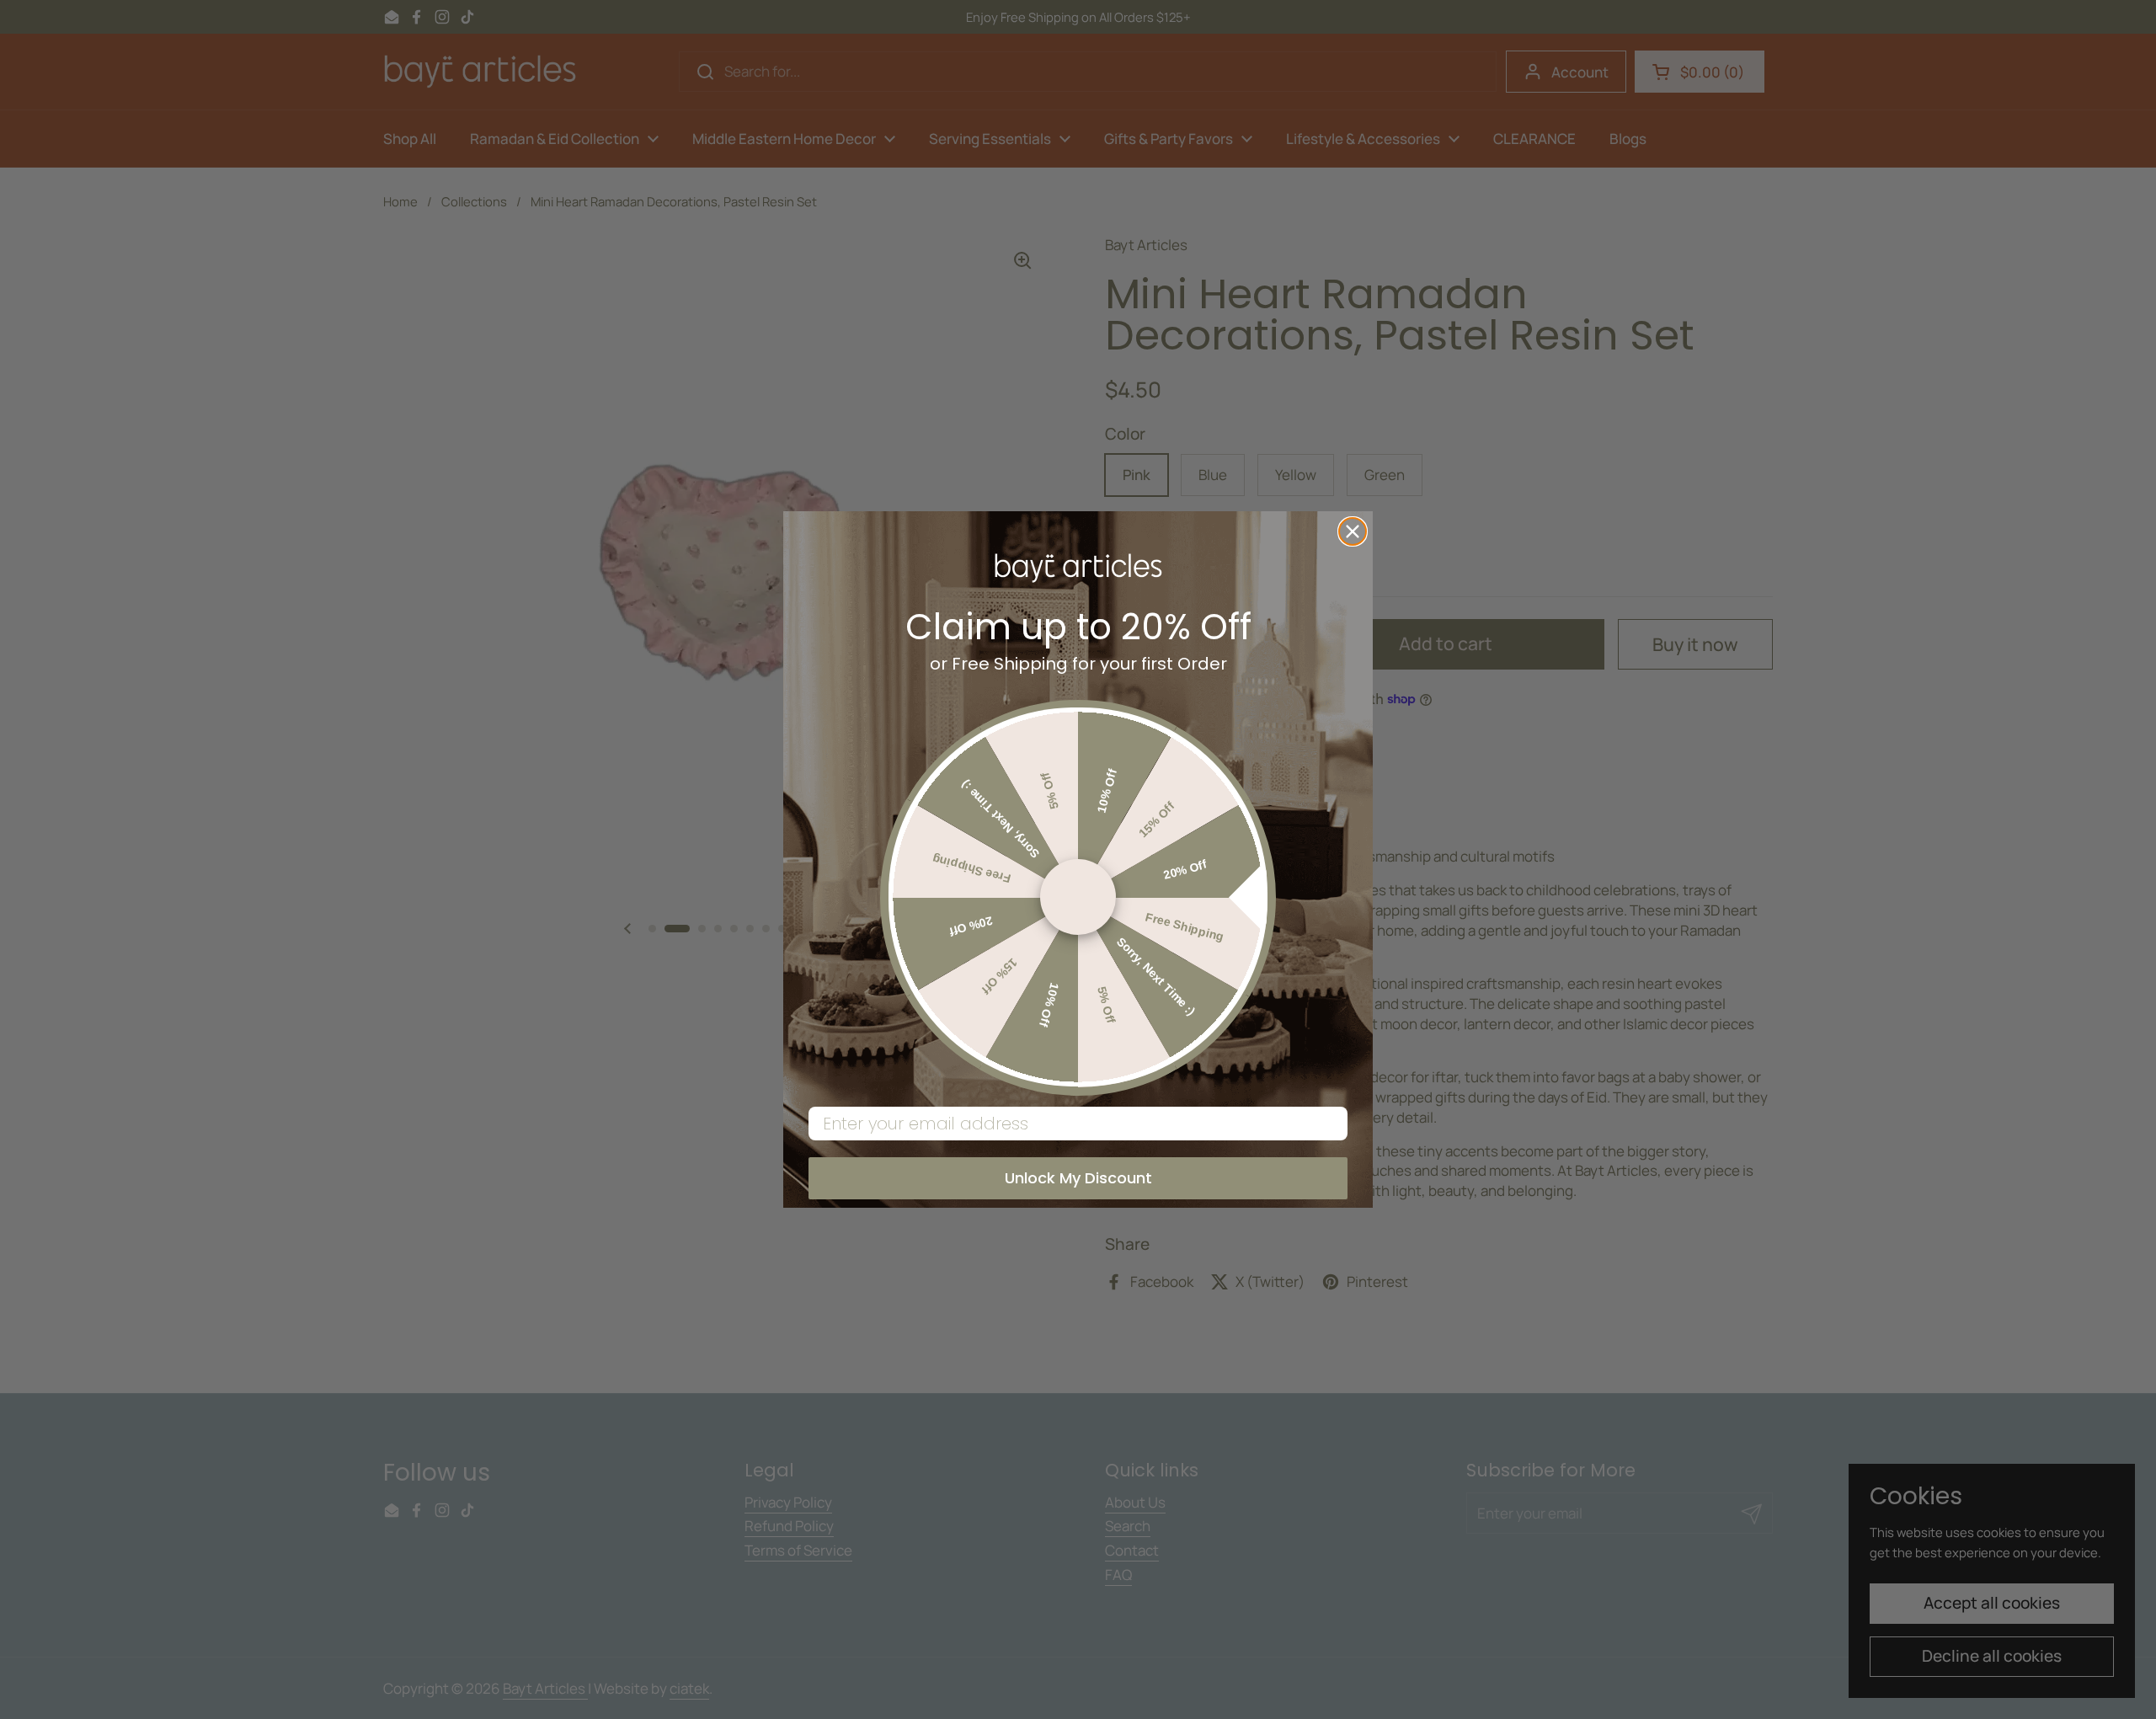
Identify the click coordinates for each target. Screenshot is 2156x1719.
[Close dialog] (1353, 531)
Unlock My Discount (1078, 1178)
